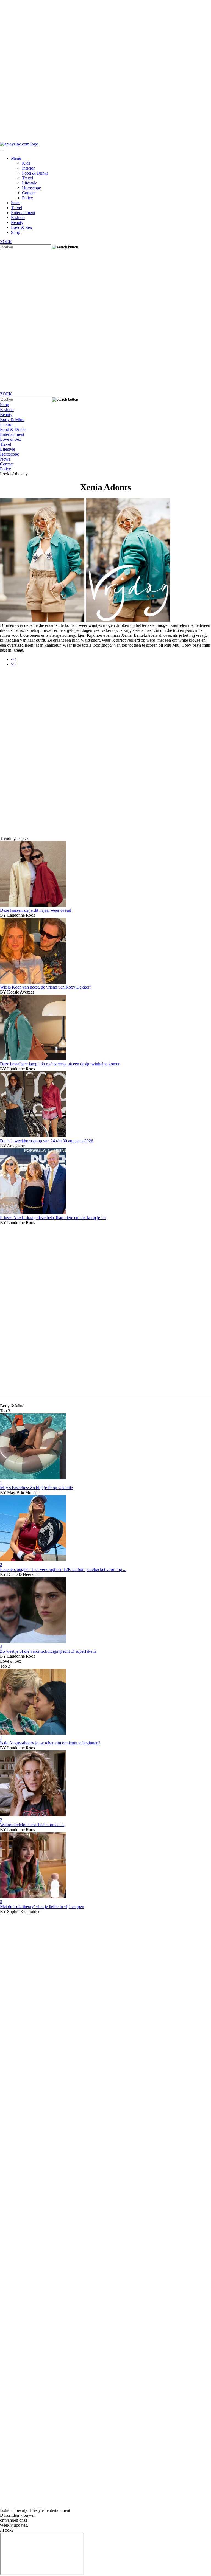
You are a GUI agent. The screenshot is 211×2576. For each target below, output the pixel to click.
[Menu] (2, 150)
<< (13, 659)
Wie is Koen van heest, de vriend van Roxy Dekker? (46, 987)
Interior (28, 168)
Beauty (17, 222)
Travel (27, 178)
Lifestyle (30, 183)
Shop (16, 232)
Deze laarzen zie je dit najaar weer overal (36, 910)
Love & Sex (22, 227)
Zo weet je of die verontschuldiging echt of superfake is (48, 1651)
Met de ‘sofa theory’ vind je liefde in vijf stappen (42, 1906)
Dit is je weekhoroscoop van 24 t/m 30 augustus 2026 (47, 1141)
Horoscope (31, 188)
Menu (16, 158)
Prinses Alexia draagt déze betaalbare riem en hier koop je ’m (53, 1218)
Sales (16, 203)
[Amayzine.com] (19, 144)
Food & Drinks (35, 173)
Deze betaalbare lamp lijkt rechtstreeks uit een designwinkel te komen (60, 1064)
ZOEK (6, 242)
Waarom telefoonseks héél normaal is (32, 1825)
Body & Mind (12, 419)
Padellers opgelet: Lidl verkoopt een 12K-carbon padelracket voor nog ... (63, 1569)
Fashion (18, 218)
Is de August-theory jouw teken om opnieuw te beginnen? (50, 1743)
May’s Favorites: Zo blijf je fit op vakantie (36, 1488)
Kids (26, 163)
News (5, 459)
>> (13, 664)
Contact (29, 193)
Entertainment (23, 213)
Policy (27, 198)
